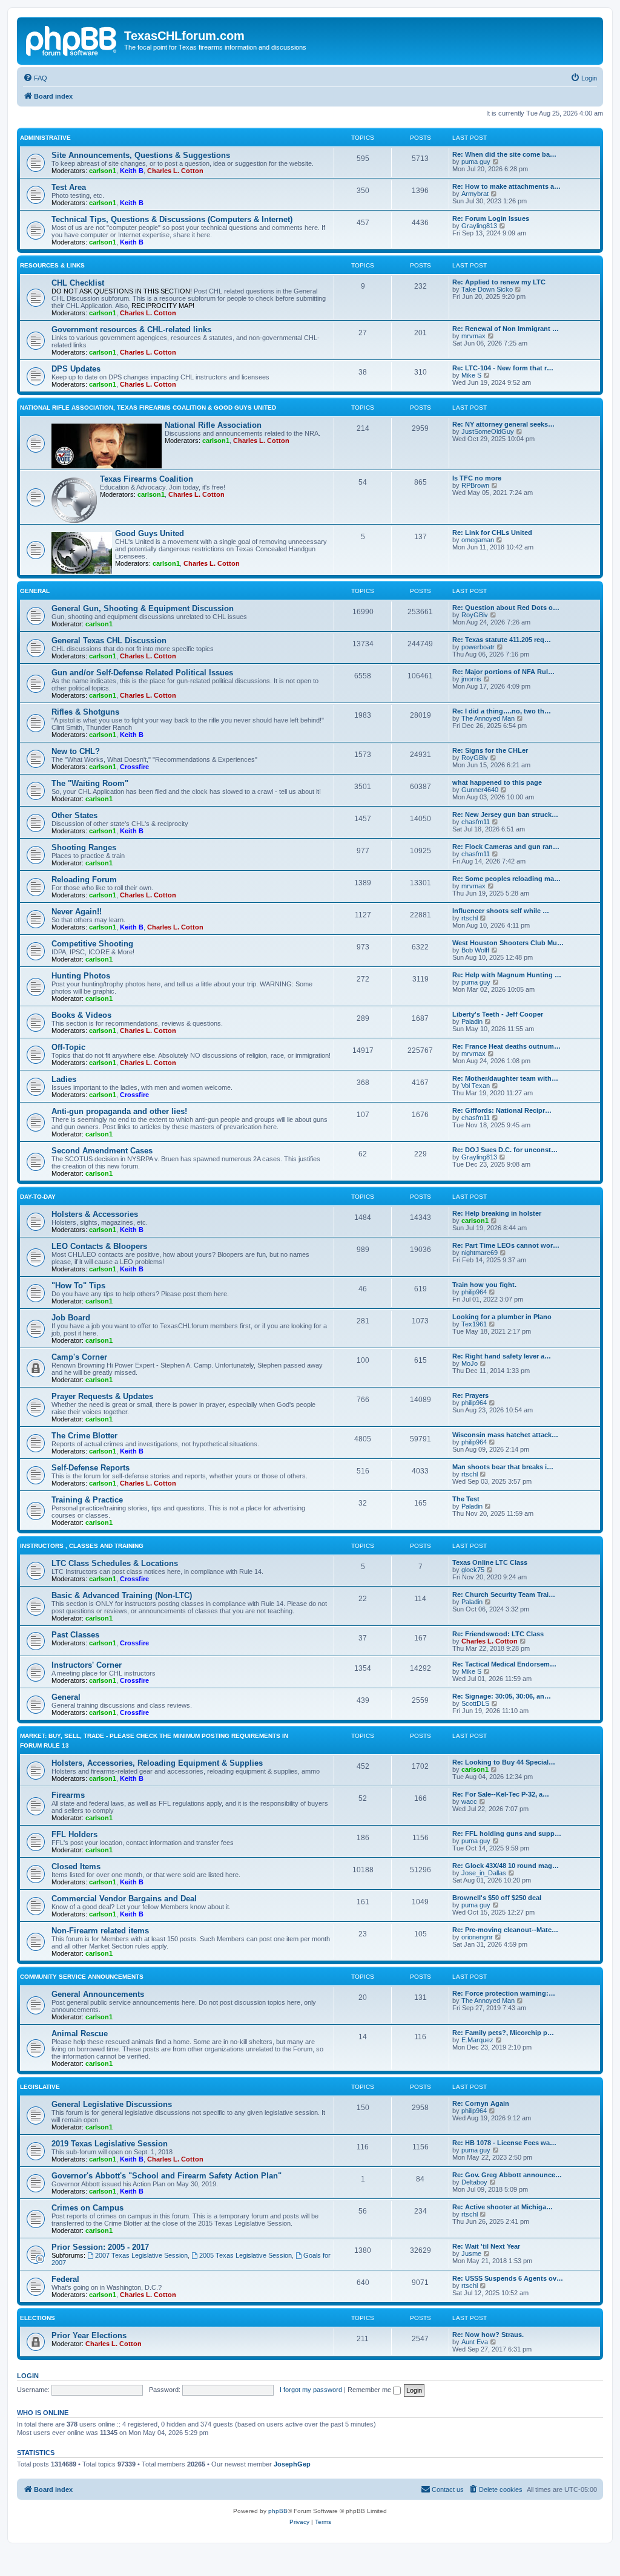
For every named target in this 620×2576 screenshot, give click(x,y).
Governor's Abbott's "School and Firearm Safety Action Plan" (167, 2176)
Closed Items (76, 1866)
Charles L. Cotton (175, 171)
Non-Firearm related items (100, 1931)
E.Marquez (477, 2040)
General (35, 591)
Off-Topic (68, 1047)
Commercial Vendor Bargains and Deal (124, 1899)
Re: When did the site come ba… (504, 154)
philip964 (474, 1292)
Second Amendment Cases (102, 1151)
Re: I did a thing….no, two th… (502, 711)
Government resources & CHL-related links (131, 329)
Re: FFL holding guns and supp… (507, 1834)
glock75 (473, 1570)
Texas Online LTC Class (490, 1562)
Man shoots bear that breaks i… (503, 1467)
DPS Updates (76, 369)
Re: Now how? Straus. (488, 2335)
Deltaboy (474, 2182)
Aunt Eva (475, 2342)
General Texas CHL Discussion (109, 641)
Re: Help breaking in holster (497, 1213)
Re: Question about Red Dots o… (506, 608)
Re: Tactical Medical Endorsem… (504, 1664)
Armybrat (475, 194)
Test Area (69, 187)
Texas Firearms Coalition (147, 479)
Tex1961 (474, 1324)
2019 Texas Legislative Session (110, 2144)
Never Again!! (77, 912)
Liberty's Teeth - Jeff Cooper (498, 1014)
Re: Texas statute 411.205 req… (502, 640)
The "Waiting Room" (90, 783)
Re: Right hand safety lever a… (502, 1356)
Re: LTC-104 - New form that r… (503, 368)
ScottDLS (475, 1703)
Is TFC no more (477, 478)
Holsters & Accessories (95, 1214)
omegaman (478, 540)
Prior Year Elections (89, 2335)
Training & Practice (87, 1500)
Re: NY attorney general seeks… (503, 424)
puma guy (476, 162)
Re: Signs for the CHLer (490, 750)
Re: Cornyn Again (481, 2103)
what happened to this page (497, 782)
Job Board (71, 1318)
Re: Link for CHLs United (492, 533)
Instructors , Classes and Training (82, 1546)
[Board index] (72, 39)
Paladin (472, 1021)
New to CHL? (76, 751)
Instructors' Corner (87, 1665)
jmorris (471, 679)
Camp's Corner (79, 1357)
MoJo (470, 1363)
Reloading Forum (84, 880)
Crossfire (134, 767)
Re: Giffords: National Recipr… (502, 1110)
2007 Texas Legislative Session (141, 2255)
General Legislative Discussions (112, 2104)
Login (28, 2376)
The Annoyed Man (488, 718)
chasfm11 (476, 822)
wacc (469, 1801)
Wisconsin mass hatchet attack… (505, 1435)
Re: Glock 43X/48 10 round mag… (506, 1866)
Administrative (45, 138)
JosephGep (292, 2464)
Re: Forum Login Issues (491, 218)
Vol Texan (476, 1086)
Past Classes (75, 1635)
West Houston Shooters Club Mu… (508, 943)
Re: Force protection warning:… (504, 1993)
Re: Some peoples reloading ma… (506, 879)
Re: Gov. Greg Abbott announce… (507, 2175)
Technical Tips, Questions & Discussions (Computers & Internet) (172, 219)
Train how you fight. (484, 1285)
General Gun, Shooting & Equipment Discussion (143, 608)
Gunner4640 (480, 790)
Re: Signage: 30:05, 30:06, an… (502, 1696)
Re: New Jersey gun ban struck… (505, 814)
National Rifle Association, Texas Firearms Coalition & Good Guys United (148, 408)
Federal (65, 2279)
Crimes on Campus (87, 2208)
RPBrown (475, 485)
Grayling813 (479, 226)
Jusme (471, 2253)
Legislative (40, 2087)
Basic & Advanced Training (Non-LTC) (122, 1595)
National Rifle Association (213, 425)
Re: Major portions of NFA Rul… (503, 672)
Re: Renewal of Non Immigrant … (506, 329)
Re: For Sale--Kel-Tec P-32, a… (501, 1794)
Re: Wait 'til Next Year (486, 2246)
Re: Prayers (470, 1395)
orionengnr (477, 1937)
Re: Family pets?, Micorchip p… (503, 2033)
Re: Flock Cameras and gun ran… (506, 847)
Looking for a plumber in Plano (502, 1317)
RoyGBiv (475, 615)
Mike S (471, 375)
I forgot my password (311, 2390)
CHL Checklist (78, 283)
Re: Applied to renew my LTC (499, 282)
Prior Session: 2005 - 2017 (100, 2247)
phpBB (278, 2511)
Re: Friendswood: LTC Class (498, 1634)
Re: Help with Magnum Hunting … (507, 975)
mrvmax (473, 336)
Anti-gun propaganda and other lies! (119, 1111)
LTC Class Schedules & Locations (115, 1563)
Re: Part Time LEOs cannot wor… (506, 1245)
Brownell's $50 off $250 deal (497, 1898)
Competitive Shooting (92, 944)
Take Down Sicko (487, 289)
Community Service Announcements (82, 1977)
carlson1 (103, 171)
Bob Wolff (475, 950)
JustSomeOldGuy (488, 431)
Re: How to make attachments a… (506, 186)
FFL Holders (74, 1834)
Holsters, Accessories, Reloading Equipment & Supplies (157, 1763)
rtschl (470, 918)
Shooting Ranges (84, 847)
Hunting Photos (81, 976)
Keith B (132, 171)
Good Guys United (150, 533)
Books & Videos (81, 1015)
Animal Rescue (80, 2034)
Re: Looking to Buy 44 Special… (504, 1762)
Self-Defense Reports (91, 1468)
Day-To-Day (38, 1197)
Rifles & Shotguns (85, 712)
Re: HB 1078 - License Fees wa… (504, 2143)
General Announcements (98, 1994)
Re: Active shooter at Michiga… (503, 2207)
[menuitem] (35, 78)
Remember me (370, 2390)
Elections (38, 2318)
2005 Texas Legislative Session (246, 2255)
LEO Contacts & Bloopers (99, 1246)
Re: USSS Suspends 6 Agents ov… (508, 2278)
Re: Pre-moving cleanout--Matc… (505, 1930)
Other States (74, 815)
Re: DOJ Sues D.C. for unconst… (505, 1150)
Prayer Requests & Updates (102, 1396)
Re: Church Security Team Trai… (504, 1594)
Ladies (64, 1079)
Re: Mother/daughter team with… (505, 1078)
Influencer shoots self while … (501, 911)
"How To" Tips (78, 1286)
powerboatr (478, 647)
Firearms (68, 1795)
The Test (466, 1499)
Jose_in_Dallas (484, 1873)
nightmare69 (480, 1253)
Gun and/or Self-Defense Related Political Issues (142, 673)
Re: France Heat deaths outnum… (506, 1046)
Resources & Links (52, 265)
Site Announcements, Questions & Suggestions (141, 155)
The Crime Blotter (84, 1436)
